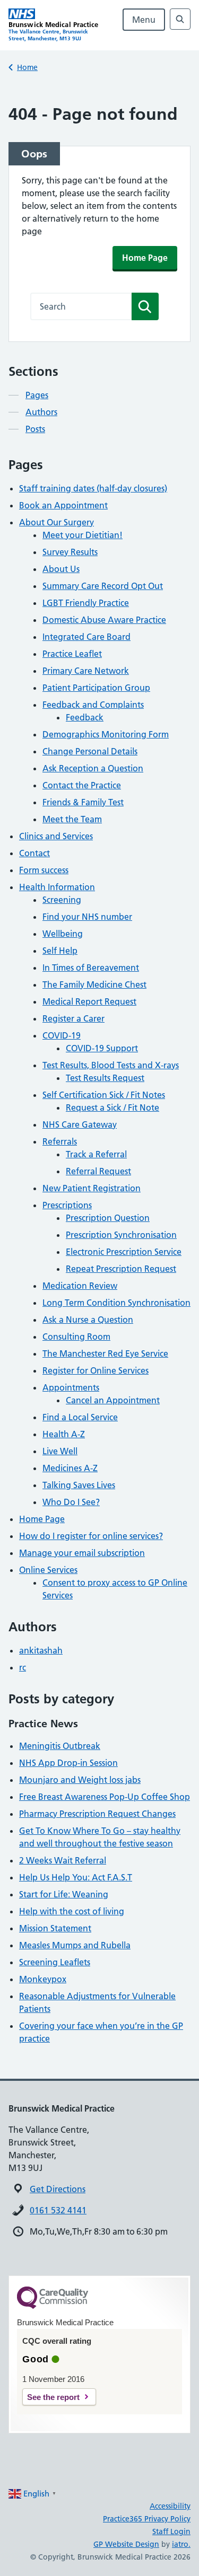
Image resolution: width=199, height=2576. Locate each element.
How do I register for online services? (91, 1536)
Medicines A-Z (70, 1468)
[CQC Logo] (53, 2306)
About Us (61, 569)
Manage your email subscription (82, 1553)
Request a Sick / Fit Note (113, 1107)
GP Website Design (126, 2544)
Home (27, 67)
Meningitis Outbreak (60, 1746)
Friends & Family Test (83, 802)
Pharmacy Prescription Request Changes (97, 1814)
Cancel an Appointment (113, 1400)
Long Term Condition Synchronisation (116, 1303)
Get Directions (58, 2189)
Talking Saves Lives (79, 1485)
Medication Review (80, 1286)
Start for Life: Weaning (64, 1894)
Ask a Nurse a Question (88, 1320)
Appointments (71, 1387)
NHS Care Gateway (80, 1124)
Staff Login (171, 2531)
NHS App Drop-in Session (68, 1763)
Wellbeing (63, 934)
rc (23, 1667)
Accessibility (170, 2506)
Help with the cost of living (72, 1911)
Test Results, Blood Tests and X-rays (111, 1065)
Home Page (145, 258)
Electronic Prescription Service (124, 1252)
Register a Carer (73, 1018)
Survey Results (70, 552)
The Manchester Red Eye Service (105, 1353)
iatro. (181, 2544)
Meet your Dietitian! (83, 535)
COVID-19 (62, 1035)
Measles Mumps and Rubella (75, 1945)
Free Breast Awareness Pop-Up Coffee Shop (105, 1797)
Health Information (57, 887)
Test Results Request (105, 1078)
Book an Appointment (63, 505)
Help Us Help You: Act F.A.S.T (76, 1877)
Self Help (60, 951)
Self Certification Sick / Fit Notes (104, 1095)
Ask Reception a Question (93, 768)
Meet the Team (72, 819)
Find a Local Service (80, 1417)
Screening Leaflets (55, 1962)
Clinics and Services (56, 836)
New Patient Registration (92, 1188)
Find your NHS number (87, 917)
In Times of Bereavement (91, 968)
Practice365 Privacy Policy (147, 2519)
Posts (35, 429)
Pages (37, 395)
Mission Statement (55, 1928)
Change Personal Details (90, 751)
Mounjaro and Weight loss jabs (80, 1780)
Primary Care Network (86, 671)
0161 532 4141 (58, 2210)
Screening (62, 900)
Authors (41, 412)
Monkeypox (43, 1979)
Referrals (60, 1141)
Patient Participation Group (96, 688)
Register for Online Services (96, 1370)
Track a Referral (96, 1154)
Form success (44, 870)
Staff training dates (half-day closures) (93, 488)
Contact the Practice (82, 785)
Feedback (85, 717)
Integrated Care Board (86, 637)
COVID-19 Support (102, 1048)
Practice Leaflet (72, 654)
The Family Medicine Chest (94, 984)
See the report (53, 2397)
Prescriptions (67, 1205)
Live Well (60, 1451)
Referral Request (98, 1171)
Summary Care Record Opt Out (103, 586)
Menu (144, 20)
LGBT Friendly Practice (86, 603)
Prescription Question (108, 1218)
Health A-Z (64, 1434)
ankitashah (41, 1650)
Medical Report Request (89, 1001)
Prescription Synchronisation (121, 1235)
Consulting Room (76, 1337)
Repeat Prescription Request (121, 1269)
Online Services (48, 1570)
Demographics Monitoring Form (106, 734)
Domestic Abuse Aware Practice (104, 620)
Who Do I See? (71, 1502)
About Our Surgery (57, 522)
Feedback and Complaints (93, 705)
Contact (34, 853)
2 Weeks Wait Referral (63, 1860)
